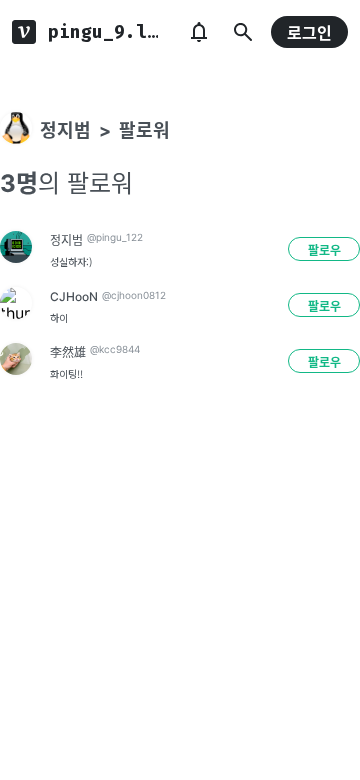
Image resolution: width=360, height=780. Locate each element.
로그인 (309, 33)
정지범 (65, 130)
